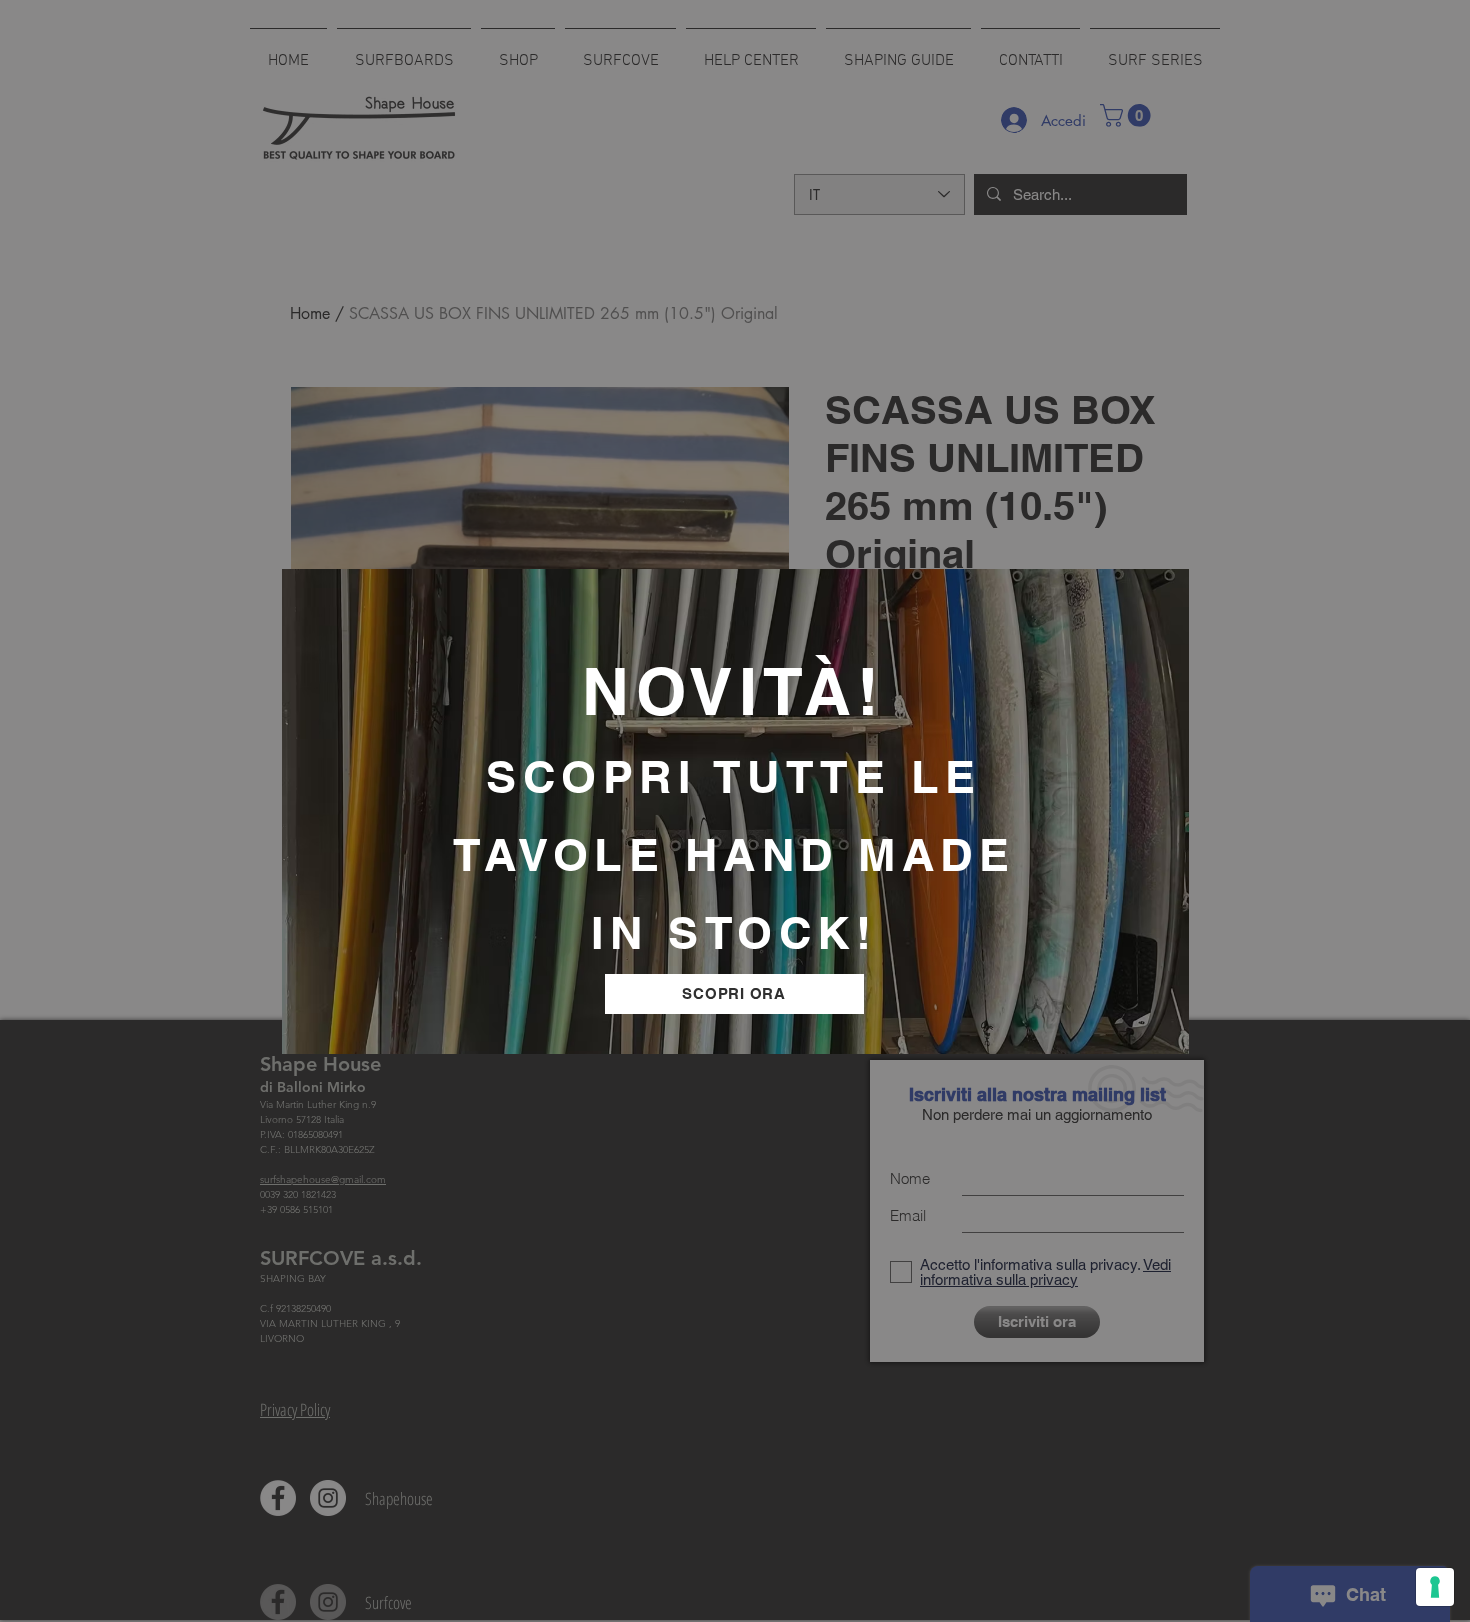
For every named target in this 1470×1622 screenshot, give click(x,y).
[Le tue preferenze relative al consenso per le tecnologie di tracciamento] (1435, 1587)
